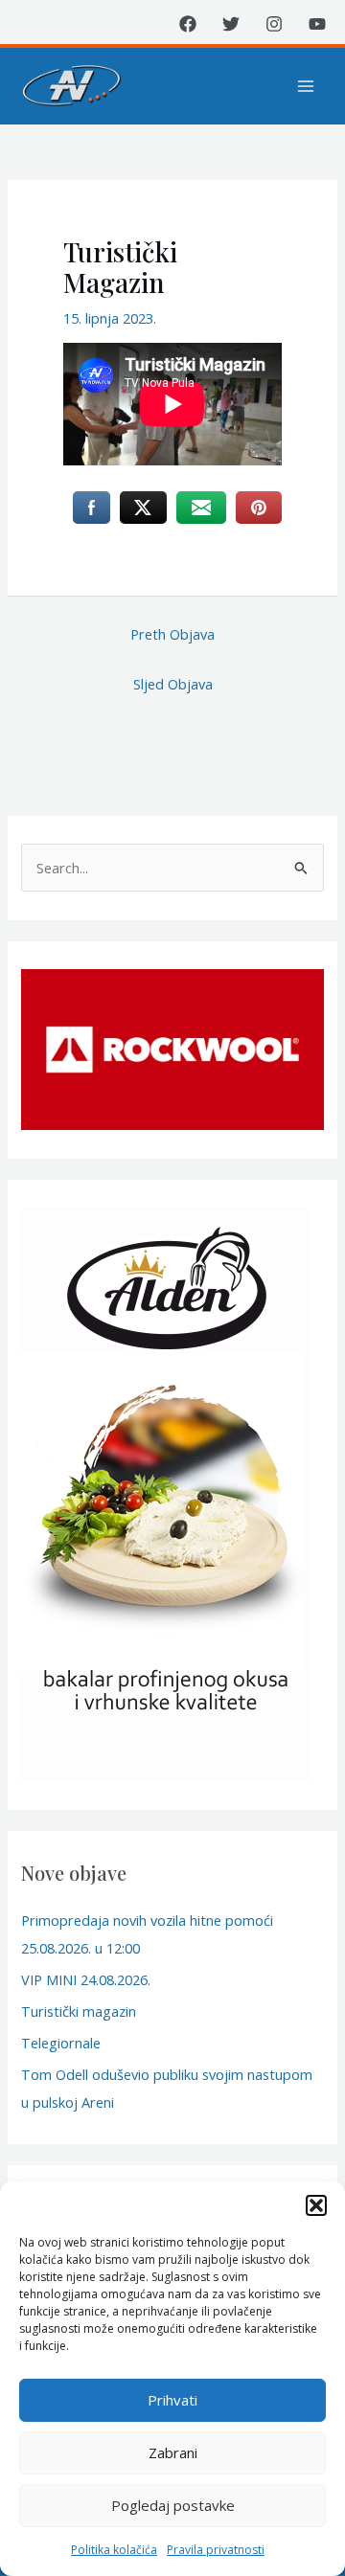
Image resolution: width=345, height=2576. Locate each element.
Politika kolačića (114, 2550)
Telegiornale (61, 2043)
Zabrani (173, 2452)
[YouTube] (317, 24)
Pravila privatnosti (216, 2550)
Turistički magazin (79, 2011)
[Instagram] (274, 24)
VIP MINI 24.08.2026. (86, 1979)
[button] (316, 2205)
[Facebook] (188, 24)
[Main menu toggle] (306, 86)
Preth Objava (172, 634)
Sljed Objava (173, 684)
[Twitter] (231, 24)
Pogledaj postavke (173, 2505)
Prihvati (172, 2400)
